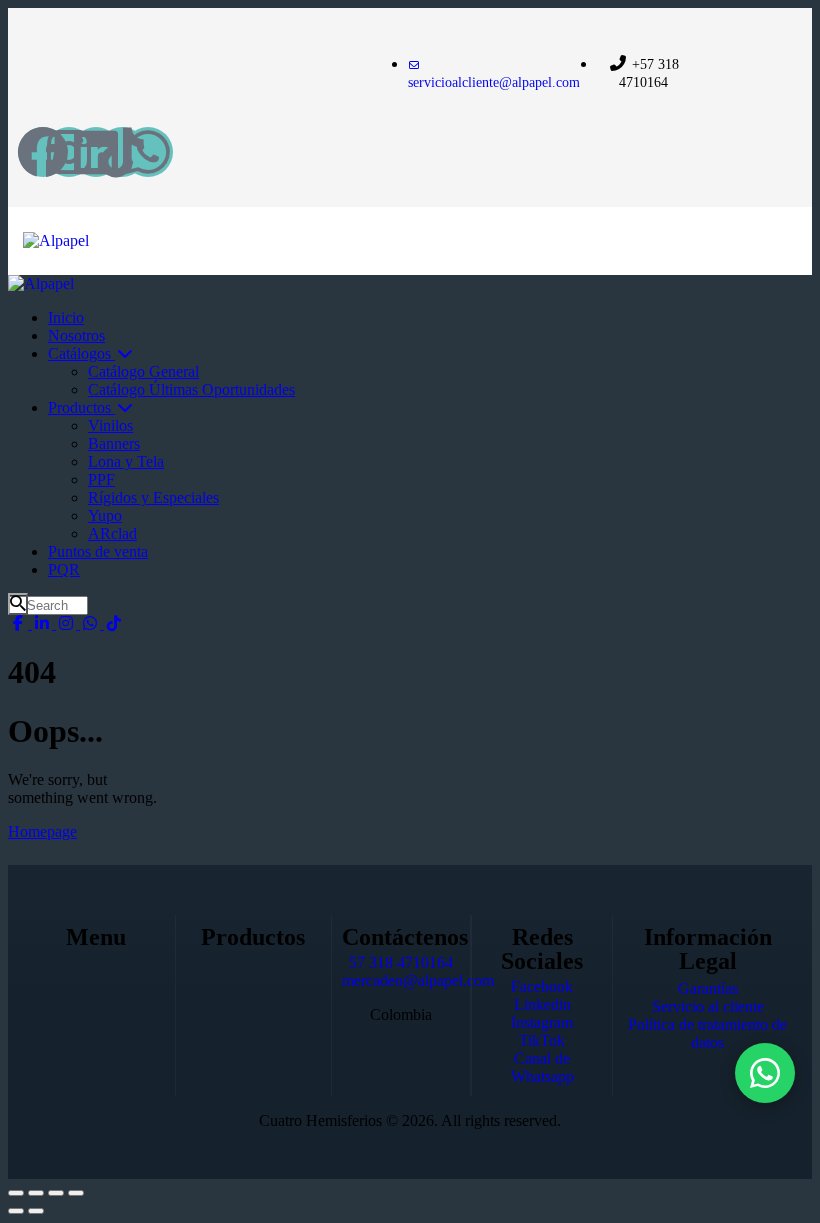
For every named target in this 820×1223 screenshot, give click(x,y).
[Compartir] (56, 1193)
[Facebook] (43, 152)
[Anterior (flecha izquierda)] (16, 1211)
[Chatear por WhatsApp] (765, 1073)
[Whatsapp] (148, 152)
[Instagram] (69, 152)
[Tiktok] (122, 152)
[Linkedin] (96, 152)
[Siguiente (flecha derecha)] (36, 1211)
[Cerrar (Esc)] (76, 1193)
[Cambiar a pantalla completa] (36, 1193)
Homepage (42, 831)
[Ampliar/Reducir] (16, 1193)
